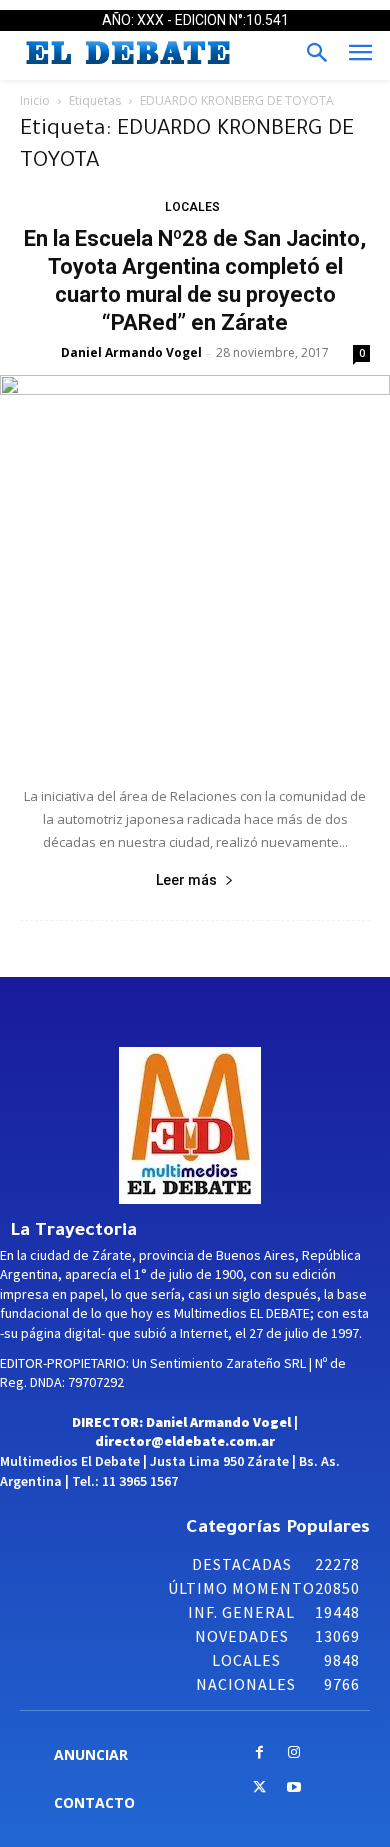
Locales (192, 207)
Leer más (186, 880)
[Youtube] (294, 1788)
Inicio (35, 100)
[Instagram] (294, 1753)
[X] (259, 1788)
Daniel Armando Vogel (131, 352)
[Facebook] (259, 1753)
